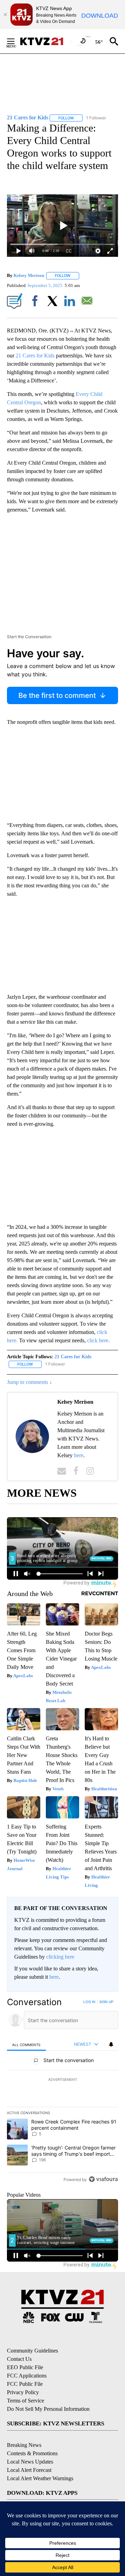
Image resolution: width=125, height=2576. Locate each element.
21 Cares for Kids (35, 356)
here (79, 1455)
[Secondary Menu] (16, 41)
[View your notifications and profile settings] (111, 2044)
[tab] (26, 2045)
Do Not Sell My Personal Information (48, 2409)
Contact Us (19, 2359)
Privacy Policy (23, 2392)
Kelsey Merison (29, 275)
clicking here (60, 1957)
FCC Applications (27, 2376)
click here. (98, 1340)
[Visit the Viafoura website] (103, 2179)
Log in (89, 2002)
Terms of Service (26, 2401)
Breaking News (24, 2445)
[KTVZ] (45, 41)
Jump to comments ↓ (30, 1382)
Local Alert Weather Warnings (40, 2478)
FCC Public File (25, 2384)
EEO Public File (25, 2367)
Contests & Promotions (32, 2453)
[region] (62, 2092)
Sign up (106, 2002)
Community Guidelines (32, 2351)
